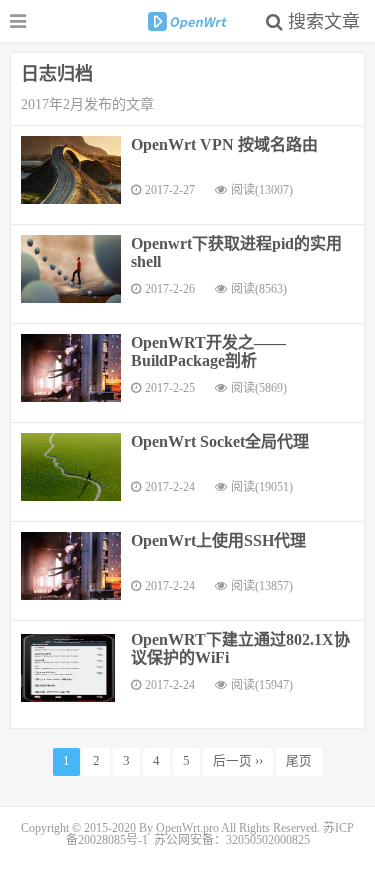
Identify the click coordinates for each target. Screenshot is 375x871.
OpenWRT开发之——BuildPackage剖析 (208, 351)
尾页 (299, 761)
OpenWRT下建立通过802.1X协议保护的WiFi (240, 648)
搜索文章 (321, 22)
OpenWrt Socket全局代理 (220, 441)
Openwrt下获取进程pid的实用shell (236, 252)
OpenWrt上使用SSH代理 (218, 540)
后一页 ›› (238, 761)
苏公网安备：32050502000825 (232, 840)
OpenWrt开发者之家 (188, 21)
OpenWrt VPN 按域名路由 (224, 144)
